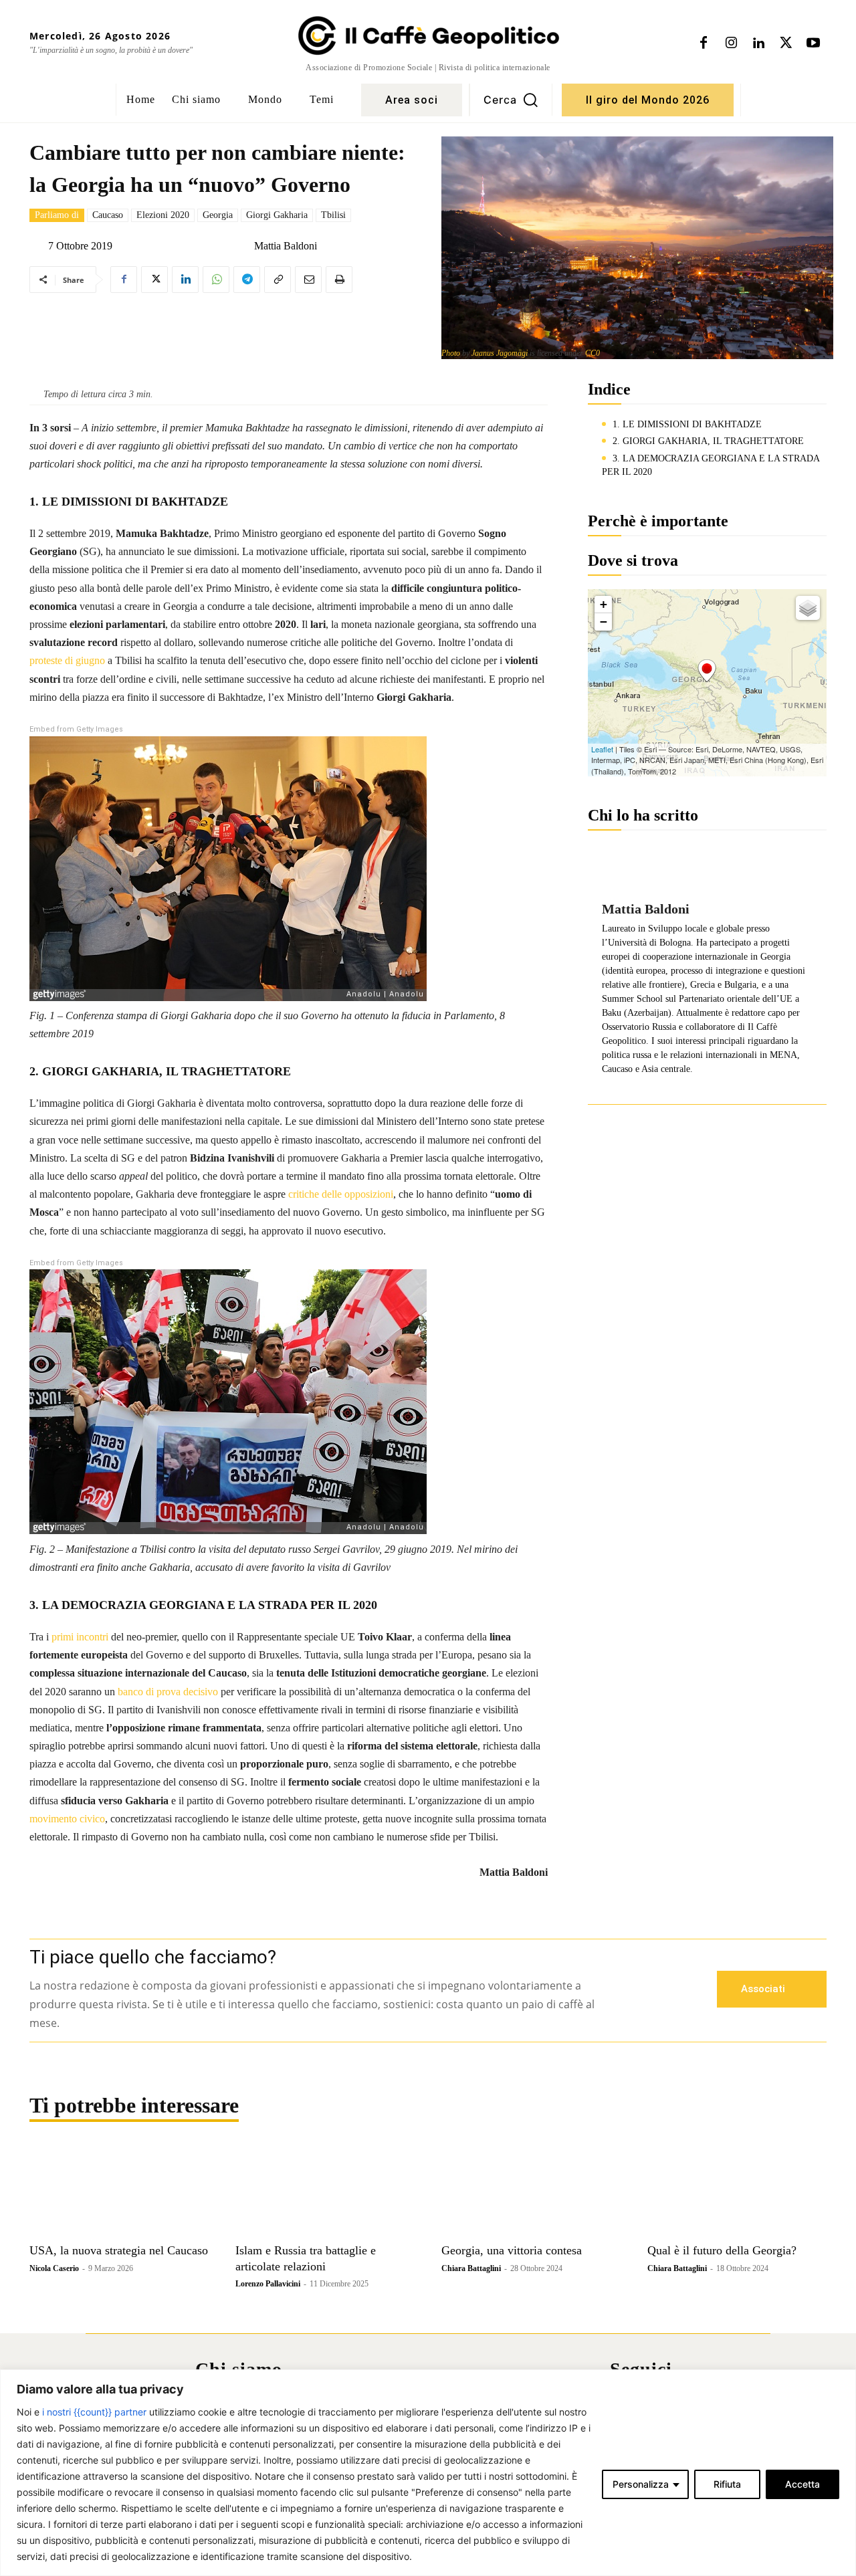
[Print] (339, 280)
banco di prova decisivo (168, 1692)
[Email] (308, 280)
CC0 (593, 353)
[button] (511, 100)
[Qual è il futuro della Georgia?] (737, 2191)
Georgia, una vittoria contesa (512, 2250)
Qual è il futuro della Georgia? (722, 2250)
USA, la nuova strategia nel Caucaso (119, 2250)
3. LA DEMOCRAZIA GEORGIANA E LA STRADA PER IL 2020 (711, 465)
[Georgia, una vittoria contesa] (531, 2191)
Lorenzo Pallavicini (268, 2284)
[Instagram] (731, 43)
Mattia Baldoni (286, 246)
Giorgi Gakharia (277, 215)
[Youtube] (813, 43)
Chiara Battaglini (471, 2268)
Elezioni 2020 (163, 215)
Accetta (802, 2484)
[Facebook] (704, 43)
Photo (451, 353)
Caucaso (108, 215)
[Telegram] (247, 280)
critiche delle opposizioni (341, 1194)
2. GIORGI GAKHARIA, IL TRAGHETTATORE (708, 441)
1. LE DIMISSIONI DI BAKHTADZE (687, 424)
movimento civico (67, 1819)
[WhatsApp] (216, 280)
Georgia (218, 215)
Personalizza (641, 2484)
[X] (786, 43)
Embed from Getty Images (76, 729)
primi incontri (80, 1637)
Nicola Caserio (54, 2268)
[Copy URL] (278, 280)
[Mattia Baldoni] (243, 246)
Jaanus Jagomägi (500, 353)
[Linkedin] (758, 43)
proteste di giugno (67, 660)
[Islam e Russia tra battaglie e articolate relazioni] (325, 2191)
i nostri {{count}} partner (94, 2412)
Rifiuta (727, 2484)
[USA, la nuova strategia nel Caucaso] (119, 2191)
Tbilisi (333, 215)
